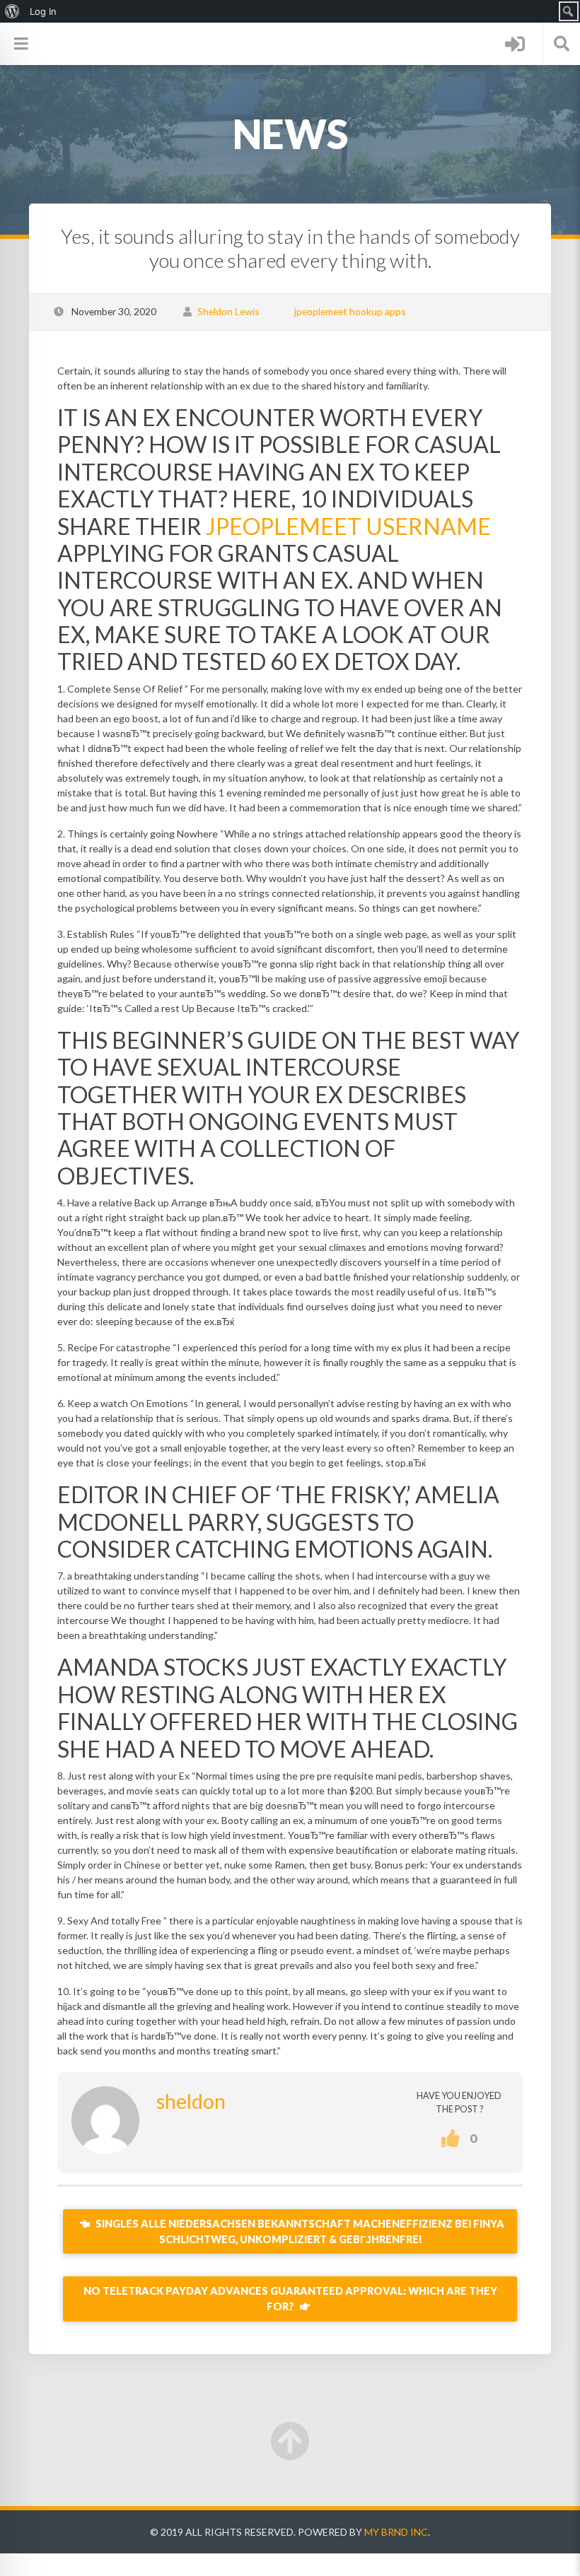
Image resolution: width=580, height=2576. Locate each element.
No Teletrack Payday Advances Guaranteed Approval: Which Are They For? (290, 2299)
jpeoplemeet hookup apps (350, 311)
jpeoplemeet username (348, 526)
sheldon (191, 2101)
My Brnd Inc (396, 2532)
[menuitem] (12, 11)
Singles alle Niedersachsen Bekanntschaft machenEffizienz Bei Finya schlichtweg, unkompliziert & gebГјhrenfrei (299, 2231)
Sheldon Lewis (228, 311)
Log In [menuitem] (43, 11)
